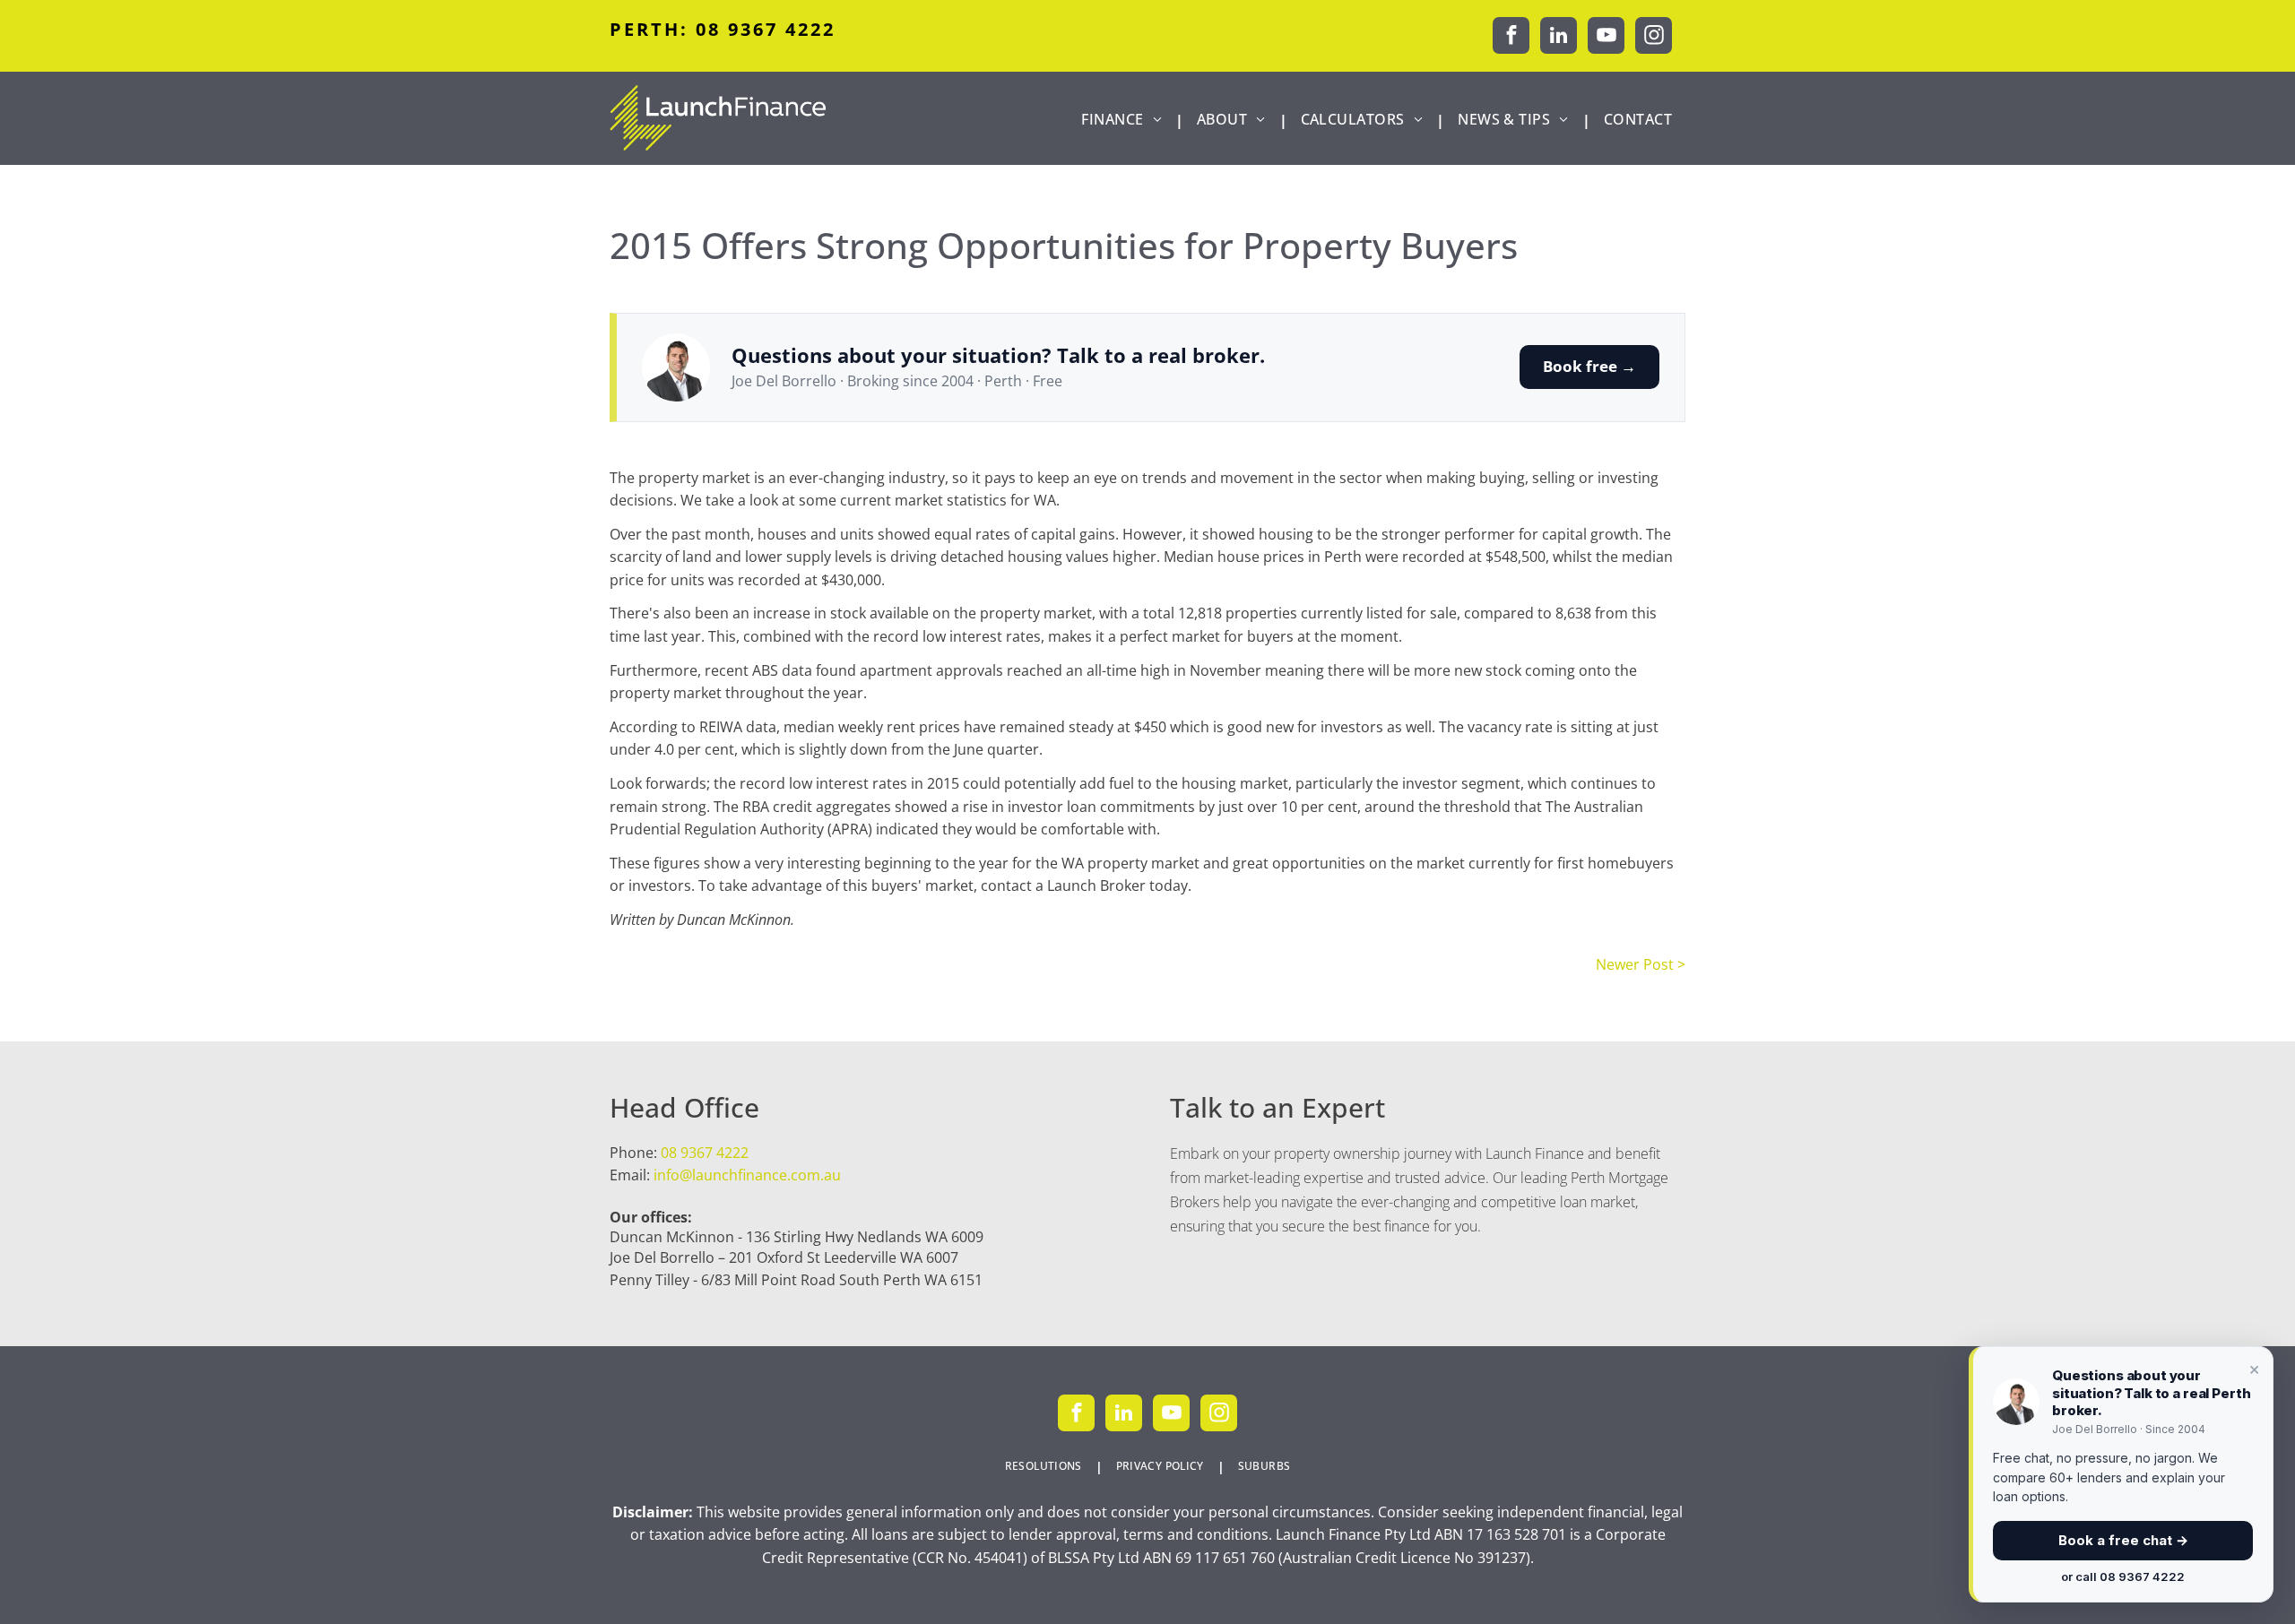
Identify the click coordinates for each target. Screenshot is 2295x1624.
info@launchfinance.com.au (747, 1175)
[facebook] (1511, 38)
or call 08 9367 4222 (2123, 1576)
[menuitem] (1126, 120)
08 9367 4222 (705, 1153)
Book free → (1589, 366)
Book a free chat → (2123, 1540)
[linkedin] (1559, 38)
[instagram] (1654, 38)
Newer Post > (1641, 964)
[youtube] (1606, 38)
